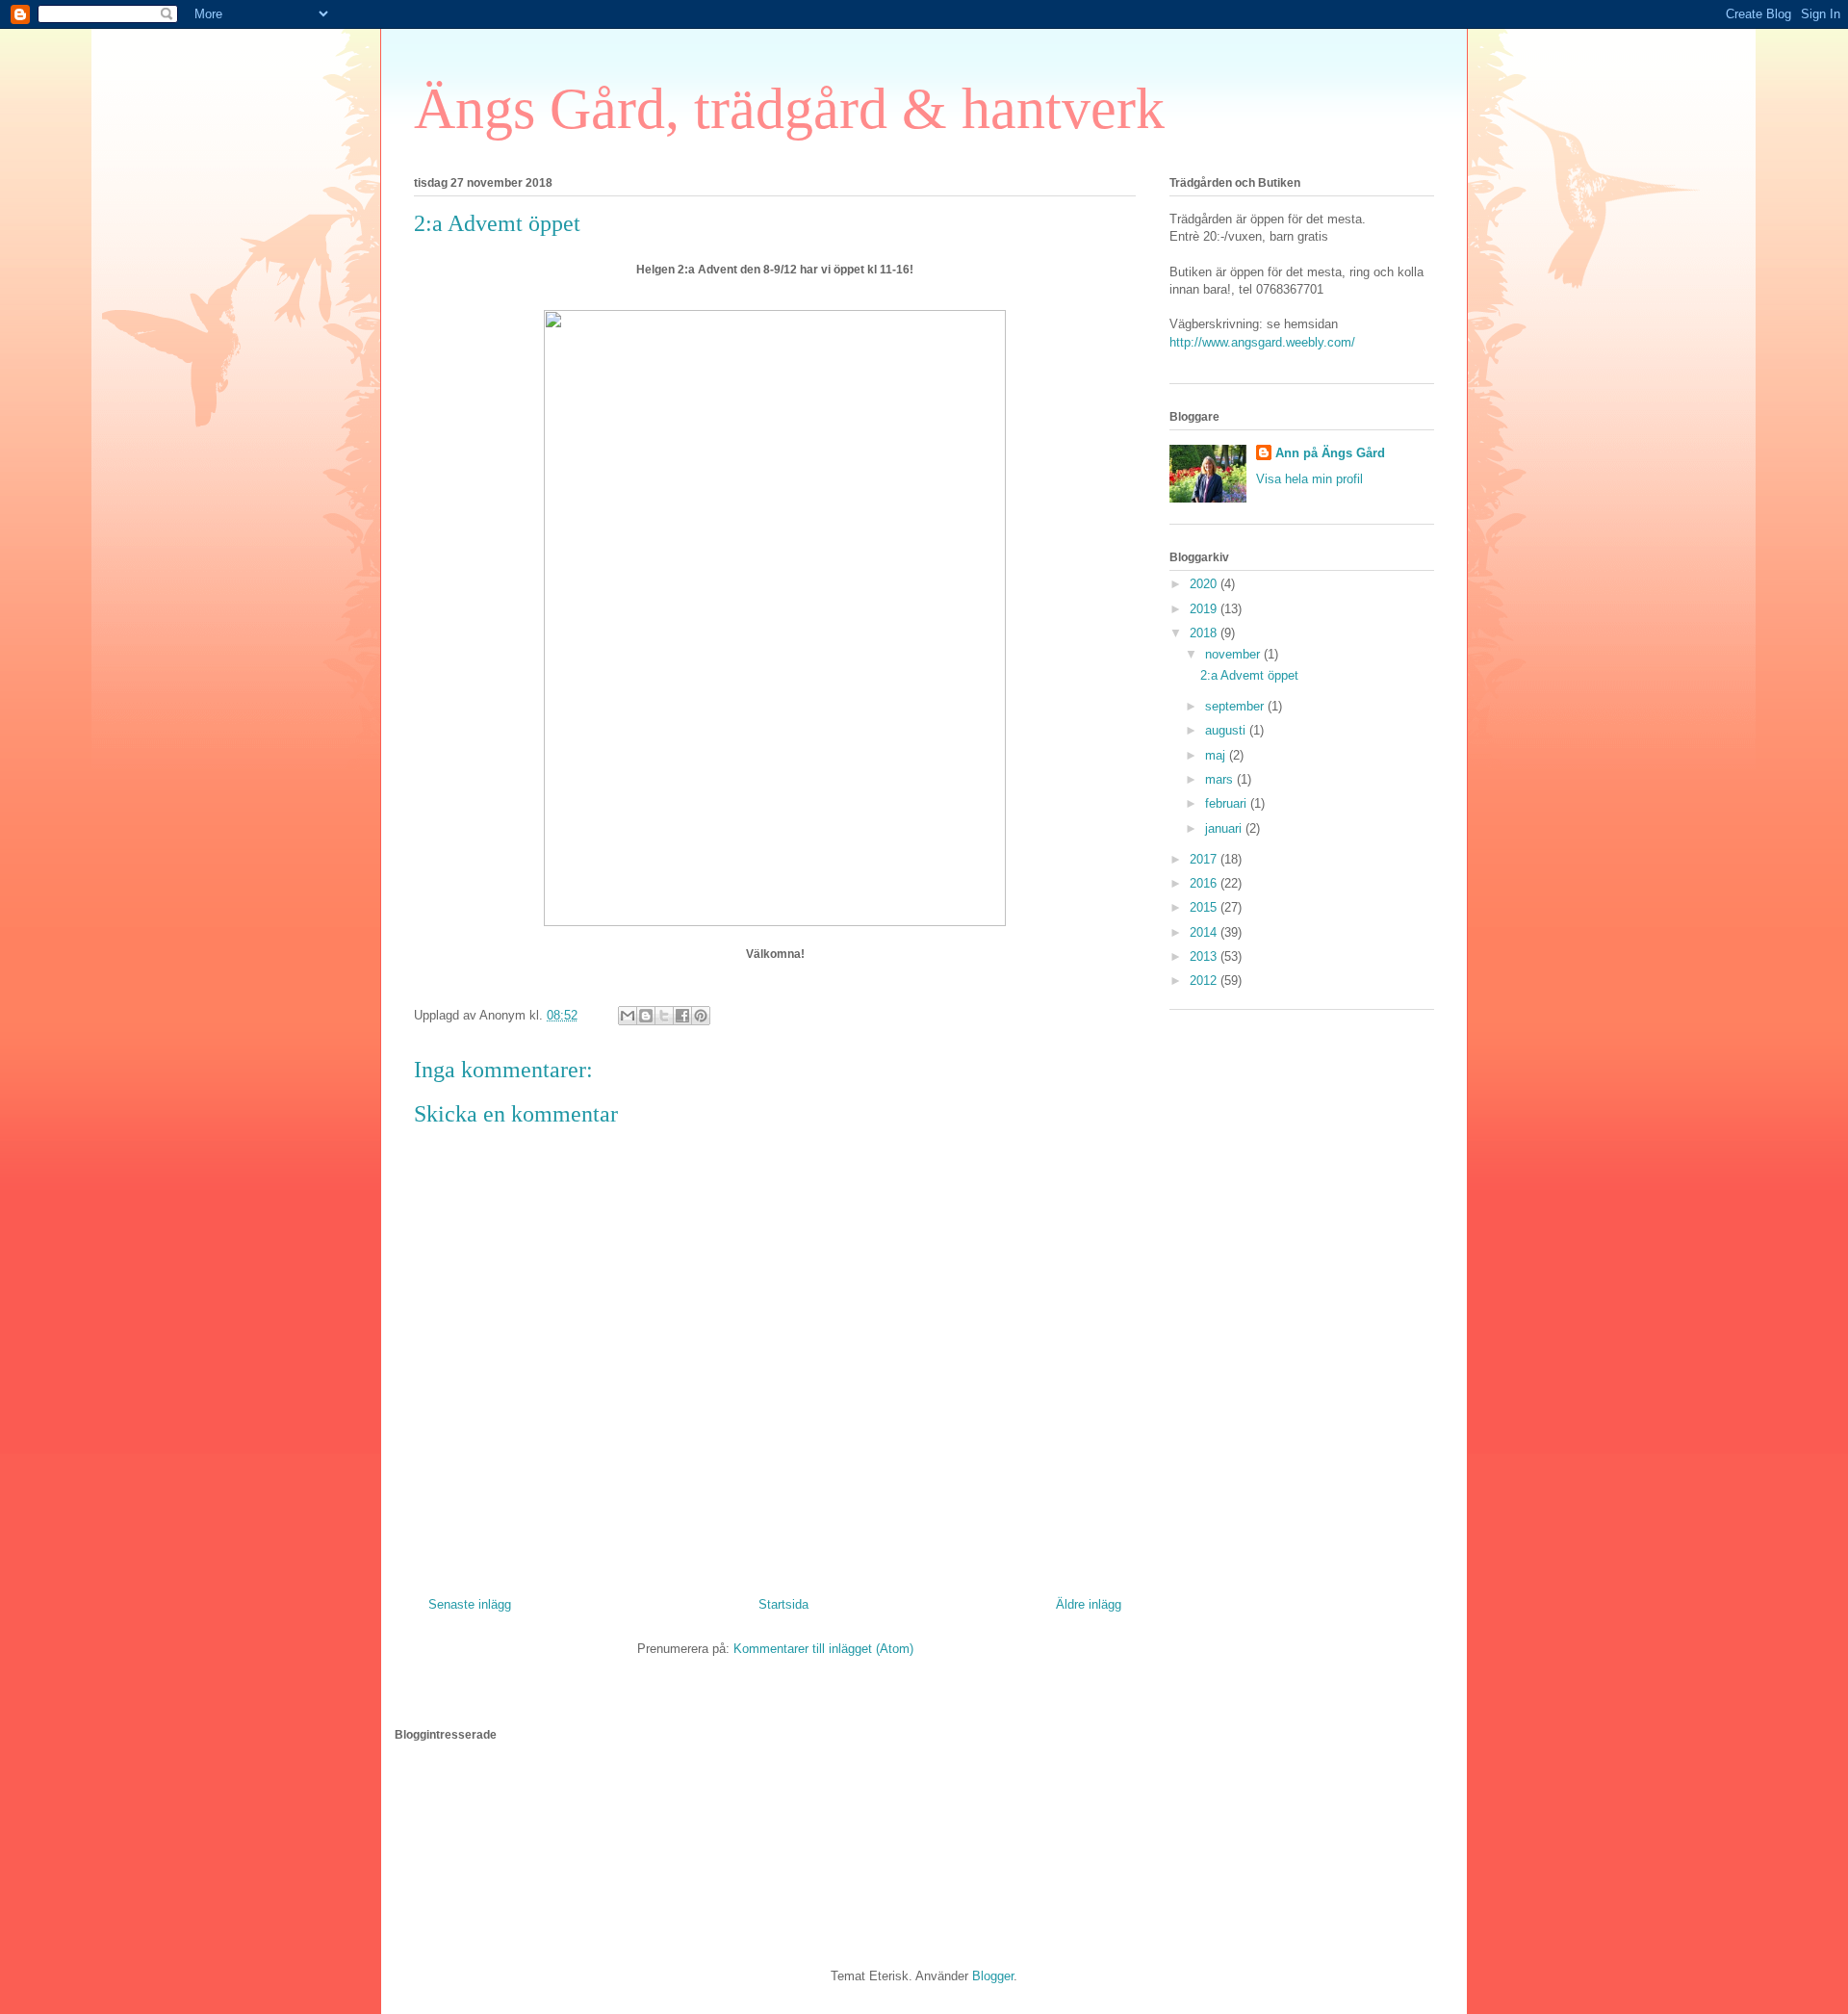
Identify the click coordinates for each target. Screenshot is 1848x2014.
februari (1228, 803)
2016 (1205, 883)
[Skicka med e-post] (628, 1016)
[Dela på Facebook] (682, 1016)
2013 (1205, 956)
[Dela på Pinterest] (701, 1016)
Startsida (783, 1604)
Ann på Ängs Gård (1330, 453)
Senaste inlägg (470, 1604)
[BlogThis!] (646, 1016)
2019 (1205, 609)
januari (1225, 828)
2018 (1205, 633)
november (1234, 654)
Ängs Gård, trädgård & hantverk (789, 109)
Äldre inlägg (1089, 1604)
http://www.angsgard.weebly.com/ (1262, 342)
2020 (1205, 584)
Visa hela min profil (1309, 479)
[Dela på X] (664, 1016)
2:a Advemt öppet (1249, 675)
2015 (1205, 907)
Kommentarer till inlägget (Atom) (823, 1649)
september (1236, 706)
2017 (1205, 859)
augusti (1227, 730)
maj (1217, 755)
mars (1221, 779)
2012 (1205, 981)
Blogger (993, 1976)
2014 (1205, 932)
